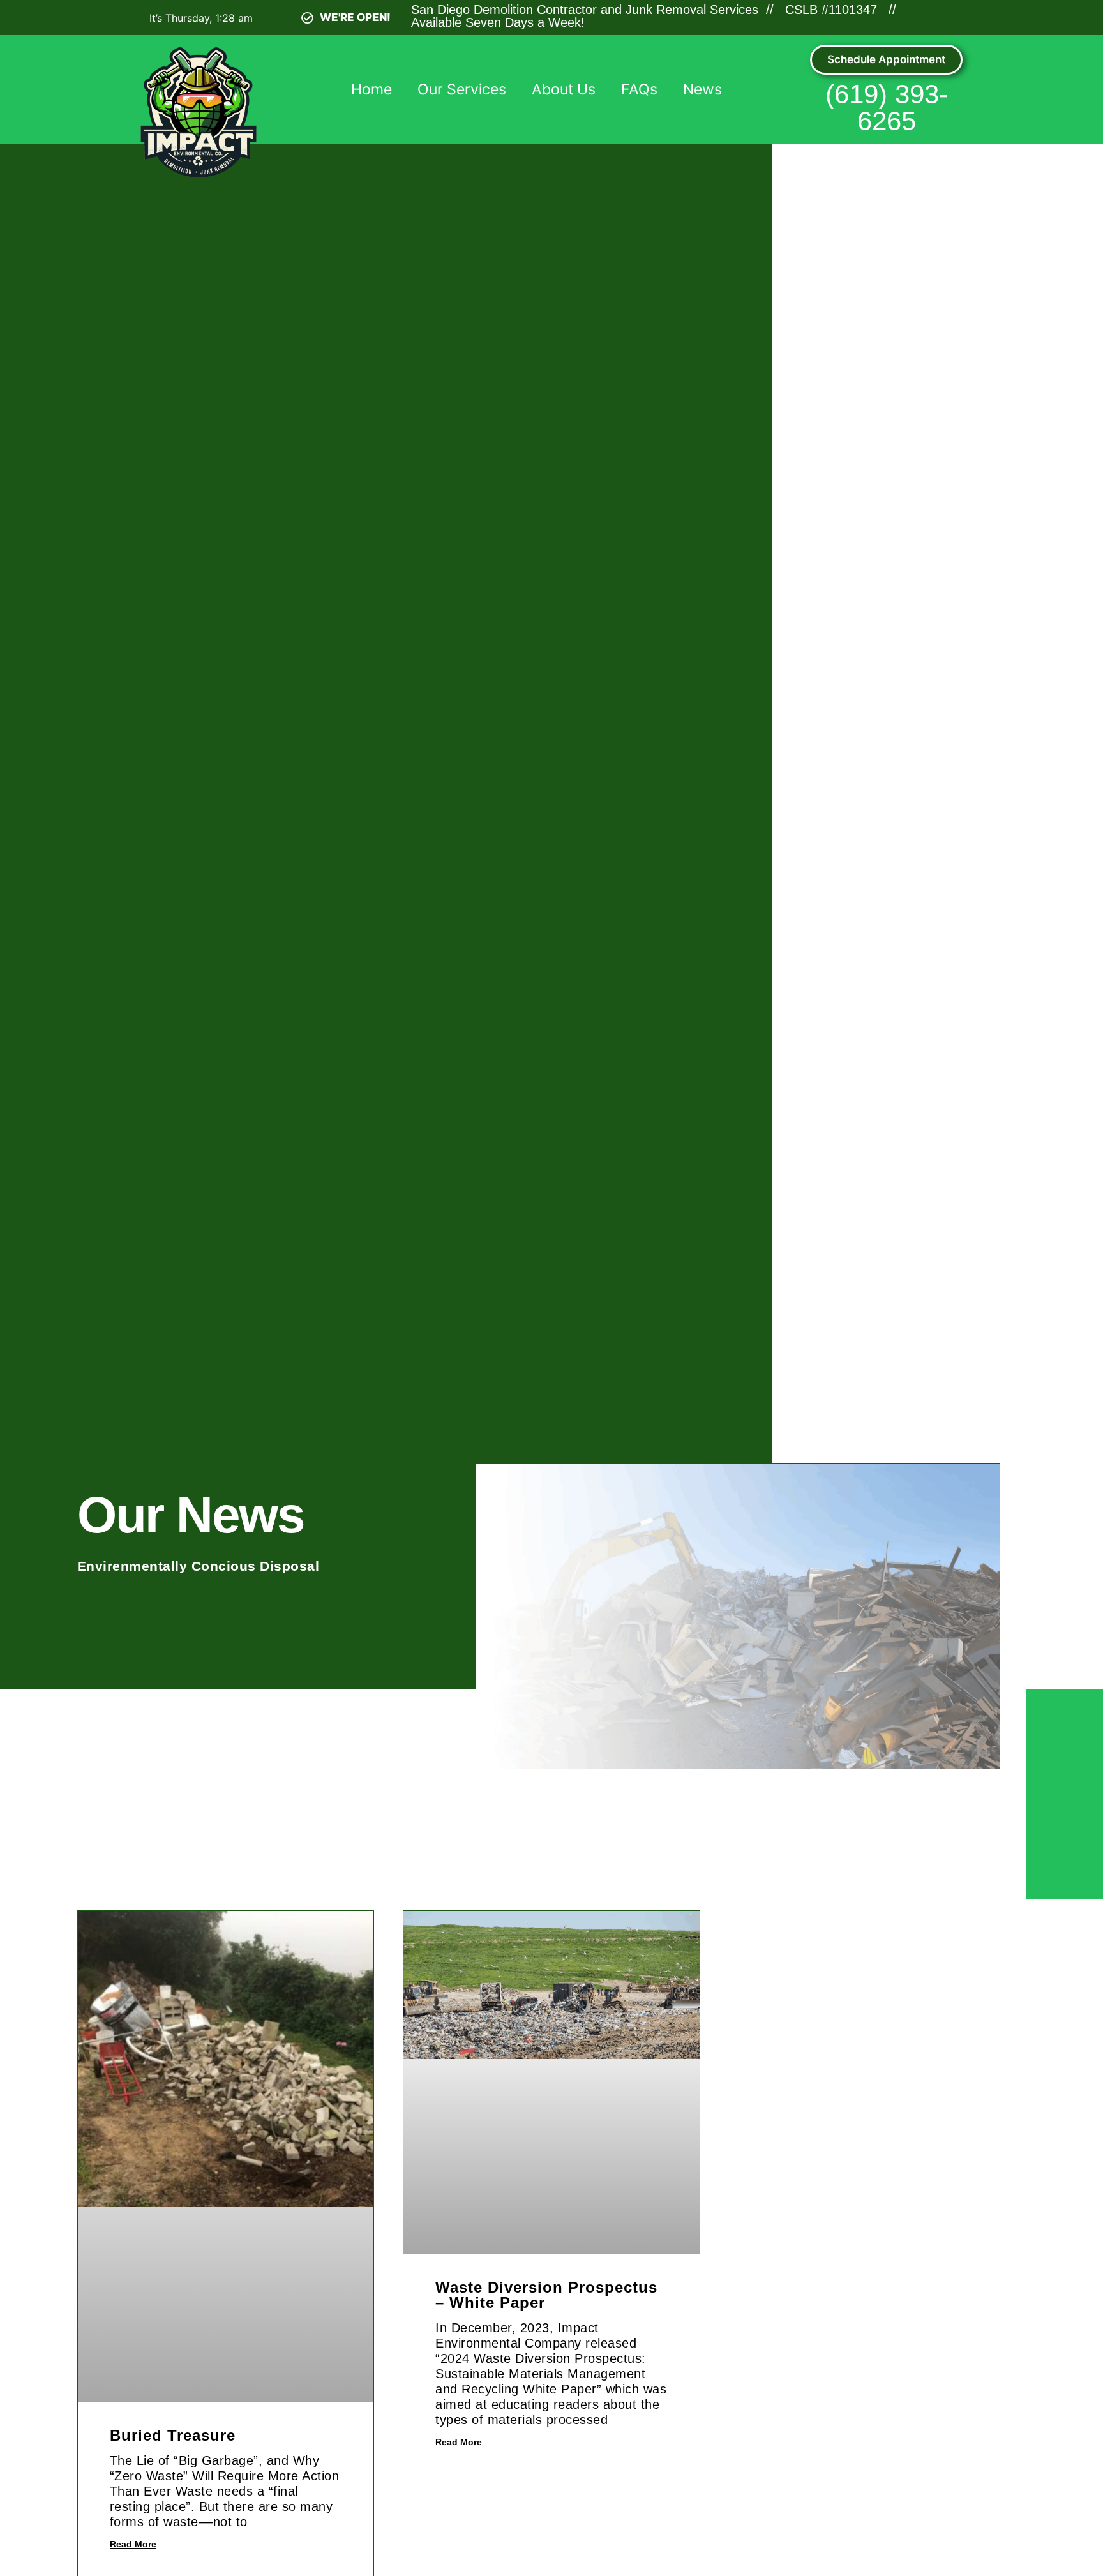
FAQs (639, 89)
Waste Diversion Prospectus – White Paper (546, 2295)
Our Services (462, 89)
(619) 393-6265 (887, 108)
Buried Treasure (173, 2435)
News (702, 89)
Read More (133, 2544)
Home (371, 89)
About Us (564, 89)
